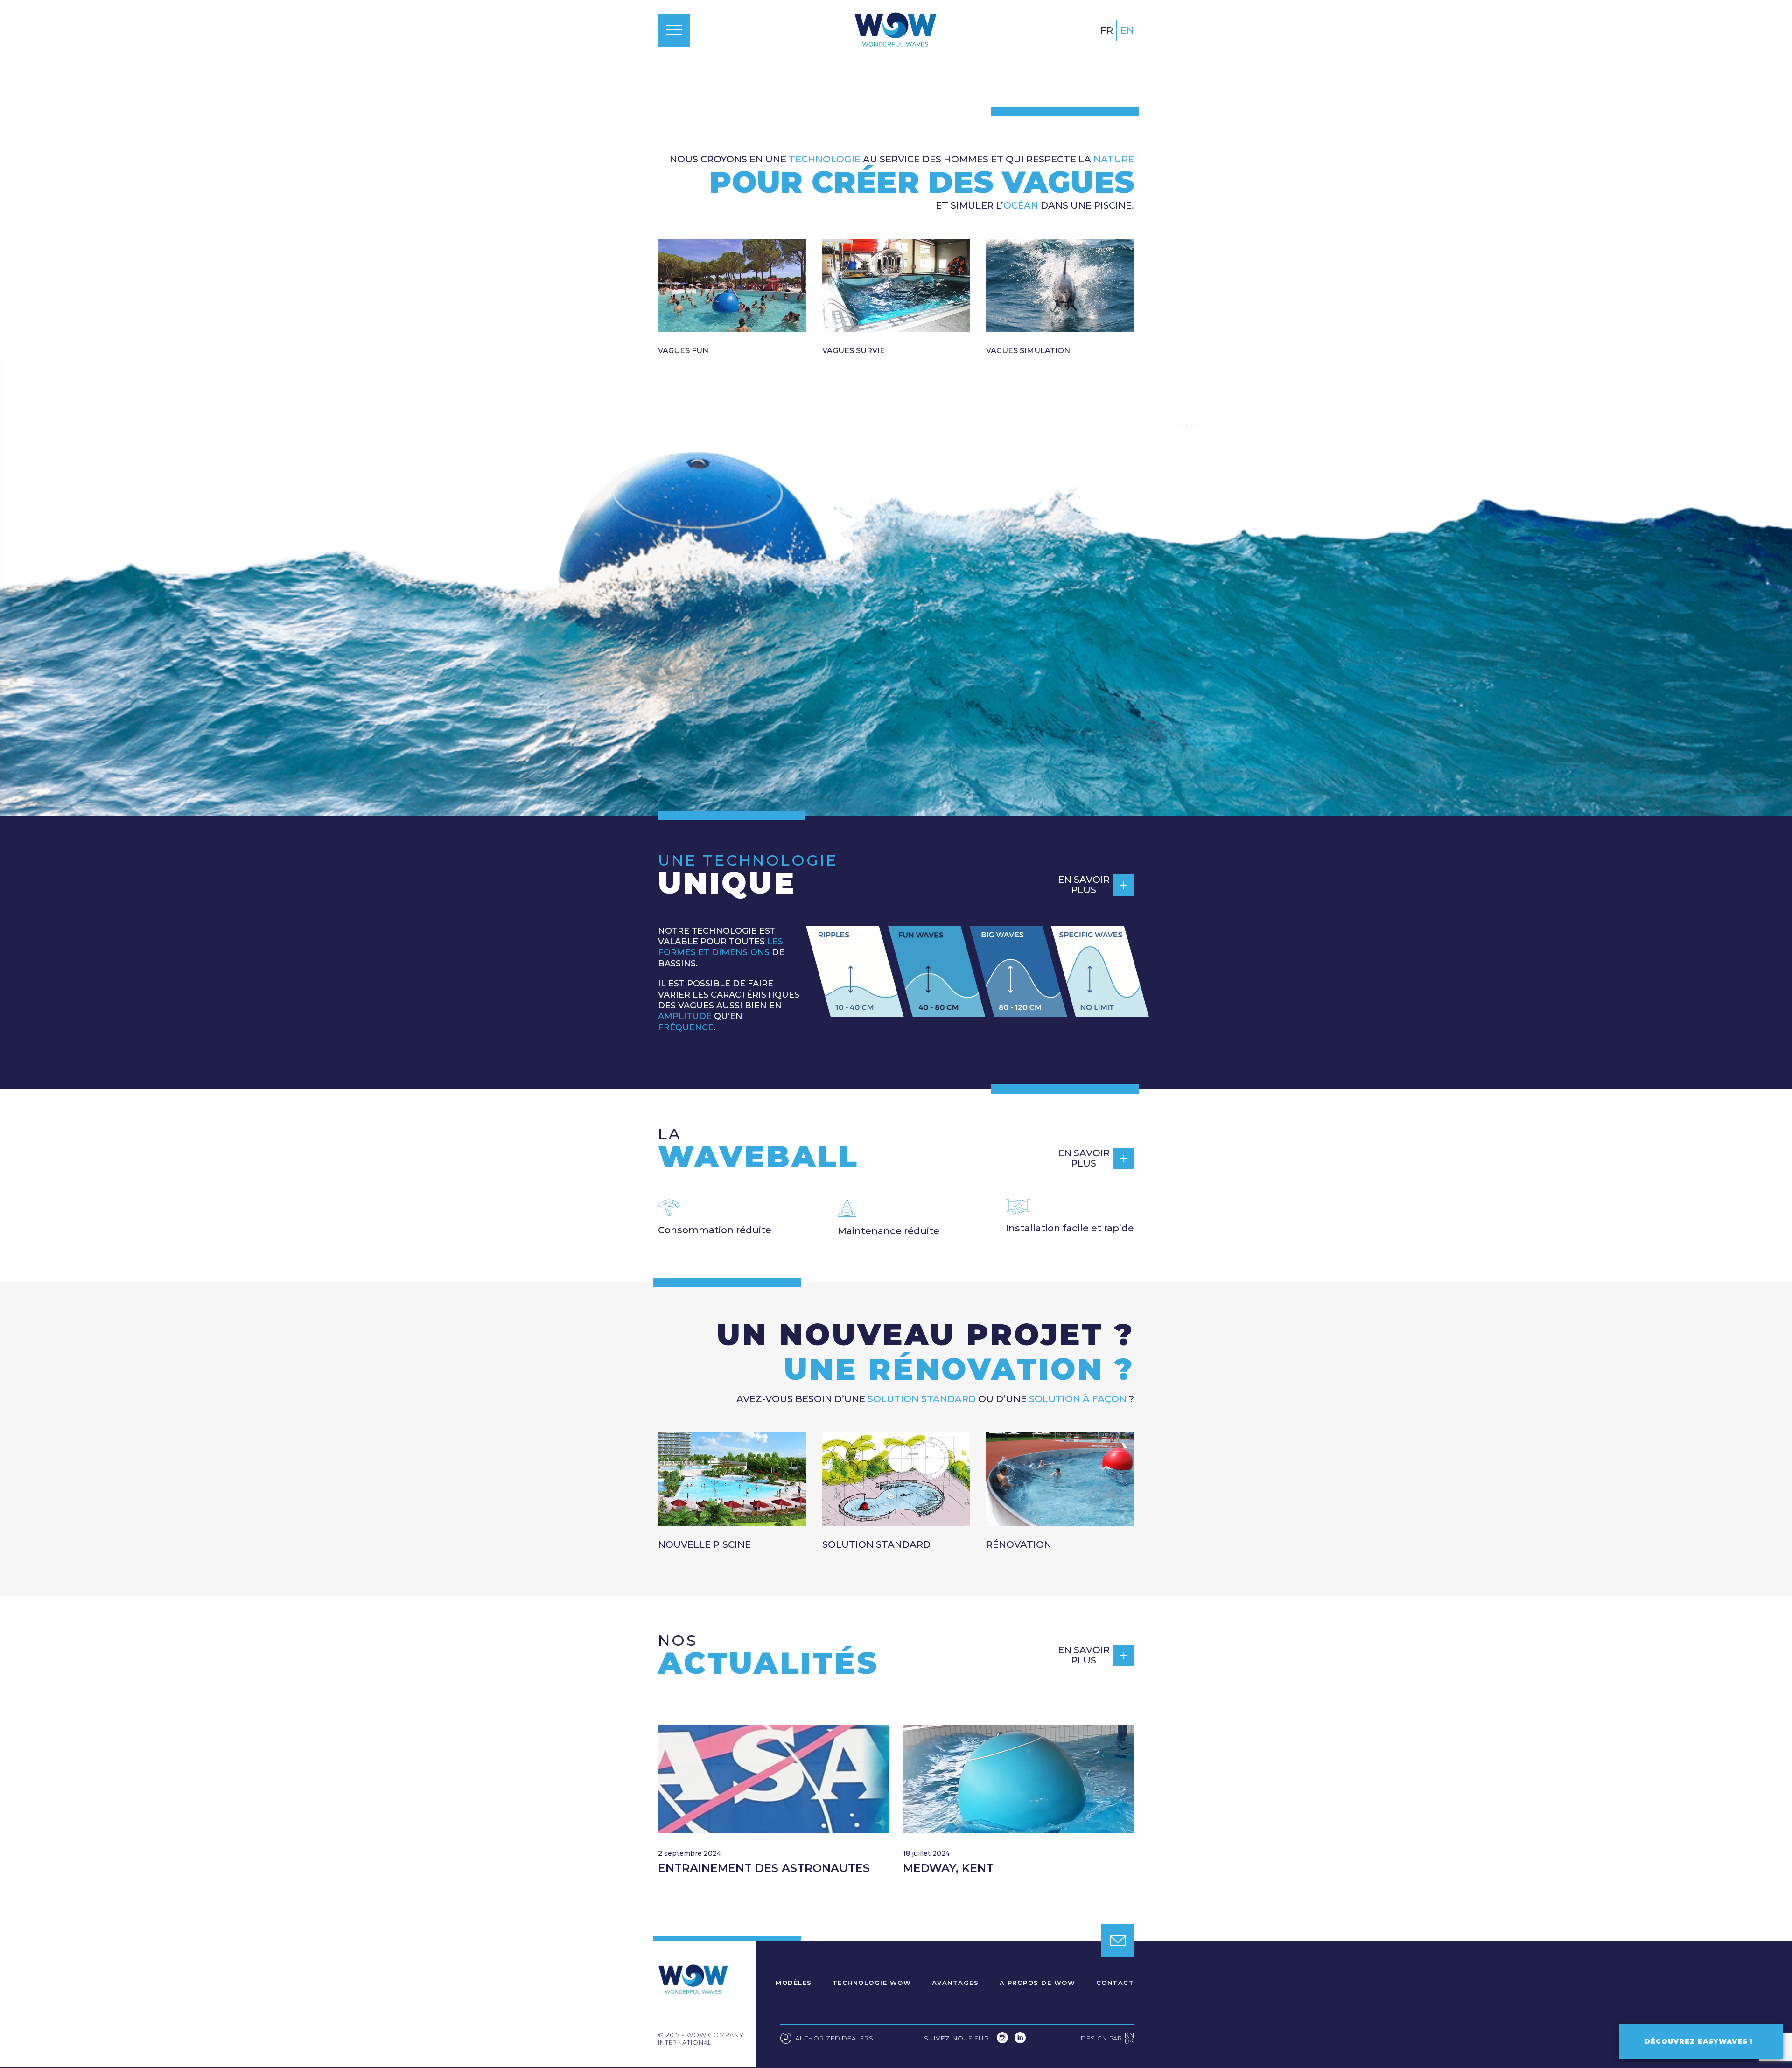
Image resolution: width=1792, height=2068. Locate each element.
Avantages (955, 1983)
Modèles (794, 1983)
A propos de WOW (1038, 1983)
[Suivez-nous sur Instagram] (1003, 2041)
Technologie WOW (872, 1983)
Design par (1107, 2039)
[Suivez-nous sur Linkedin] (1020, 2041)
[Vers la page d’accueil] (895, 30)
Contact (1115, 1983)
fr (1107, 30)
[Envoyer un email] (1118, 1941)
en (1127, 30)
